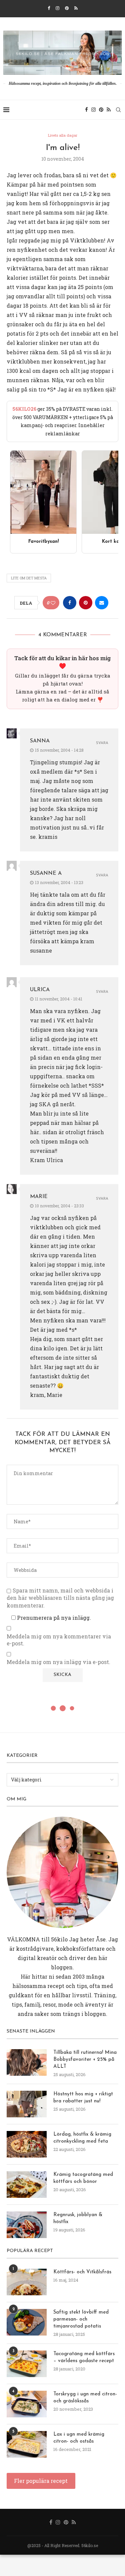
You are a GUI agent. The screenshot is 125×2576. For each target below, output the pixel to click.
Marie (39, 1197)
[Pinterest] (67, 8)
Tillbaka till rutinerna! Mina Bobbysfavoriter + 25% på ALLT (85, 2060)
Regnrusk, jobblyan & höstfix (78, 2218)
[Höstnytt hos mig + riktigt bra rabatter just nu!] (27, 2104)
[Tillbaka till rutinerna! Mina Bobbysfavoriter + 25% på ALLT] (27, 2062)
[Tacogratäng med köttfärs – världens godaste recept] (27, 2364)
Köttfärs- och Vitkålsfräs (82, 2272)
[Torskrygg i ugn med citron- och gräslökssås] (27, 2404)
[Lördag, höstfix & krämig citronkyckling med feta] (27, 2144)
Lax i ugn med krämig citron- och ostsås (79, 2438)
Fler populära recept (41, 2481)
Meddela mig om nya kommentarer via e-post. (59, 1640)
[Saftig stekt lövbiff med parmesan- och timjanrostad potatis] (27, 2322)
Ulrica (40, 990)
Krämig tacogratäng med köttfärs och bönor (83, 2178)
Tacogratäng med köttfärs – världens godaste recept (84, 2357)
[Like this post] (53, 603)
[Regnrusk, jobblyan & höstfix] (27, 2225)
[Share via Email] (102, 603)
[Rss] (76, 8)
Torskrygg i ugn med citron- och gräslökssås (85, 2398)
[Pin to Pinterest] (86, 603)
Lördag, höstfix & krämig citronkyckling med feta (82, 2138)
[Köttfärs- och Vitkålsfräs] (27, 2282)
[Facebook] (49, 8)
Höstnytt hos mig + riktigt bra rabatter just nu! (83, 2098)
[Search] (118, 110)
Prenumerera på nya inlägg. (53, 1618)
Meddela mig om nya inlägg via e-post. (58, 1662)
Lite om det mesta (29, 578)
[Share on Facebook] (70, 603)
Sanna (40, 741)
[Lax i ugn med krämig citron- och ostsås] (27, 2444)
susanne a (46, 873)
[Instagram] (57, 8)
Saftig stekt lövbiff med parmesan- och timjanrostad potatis (81, 2319)
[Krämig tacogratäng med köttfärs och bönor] (27, 2185)
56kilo (59, 1939)
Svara (102, 743)
